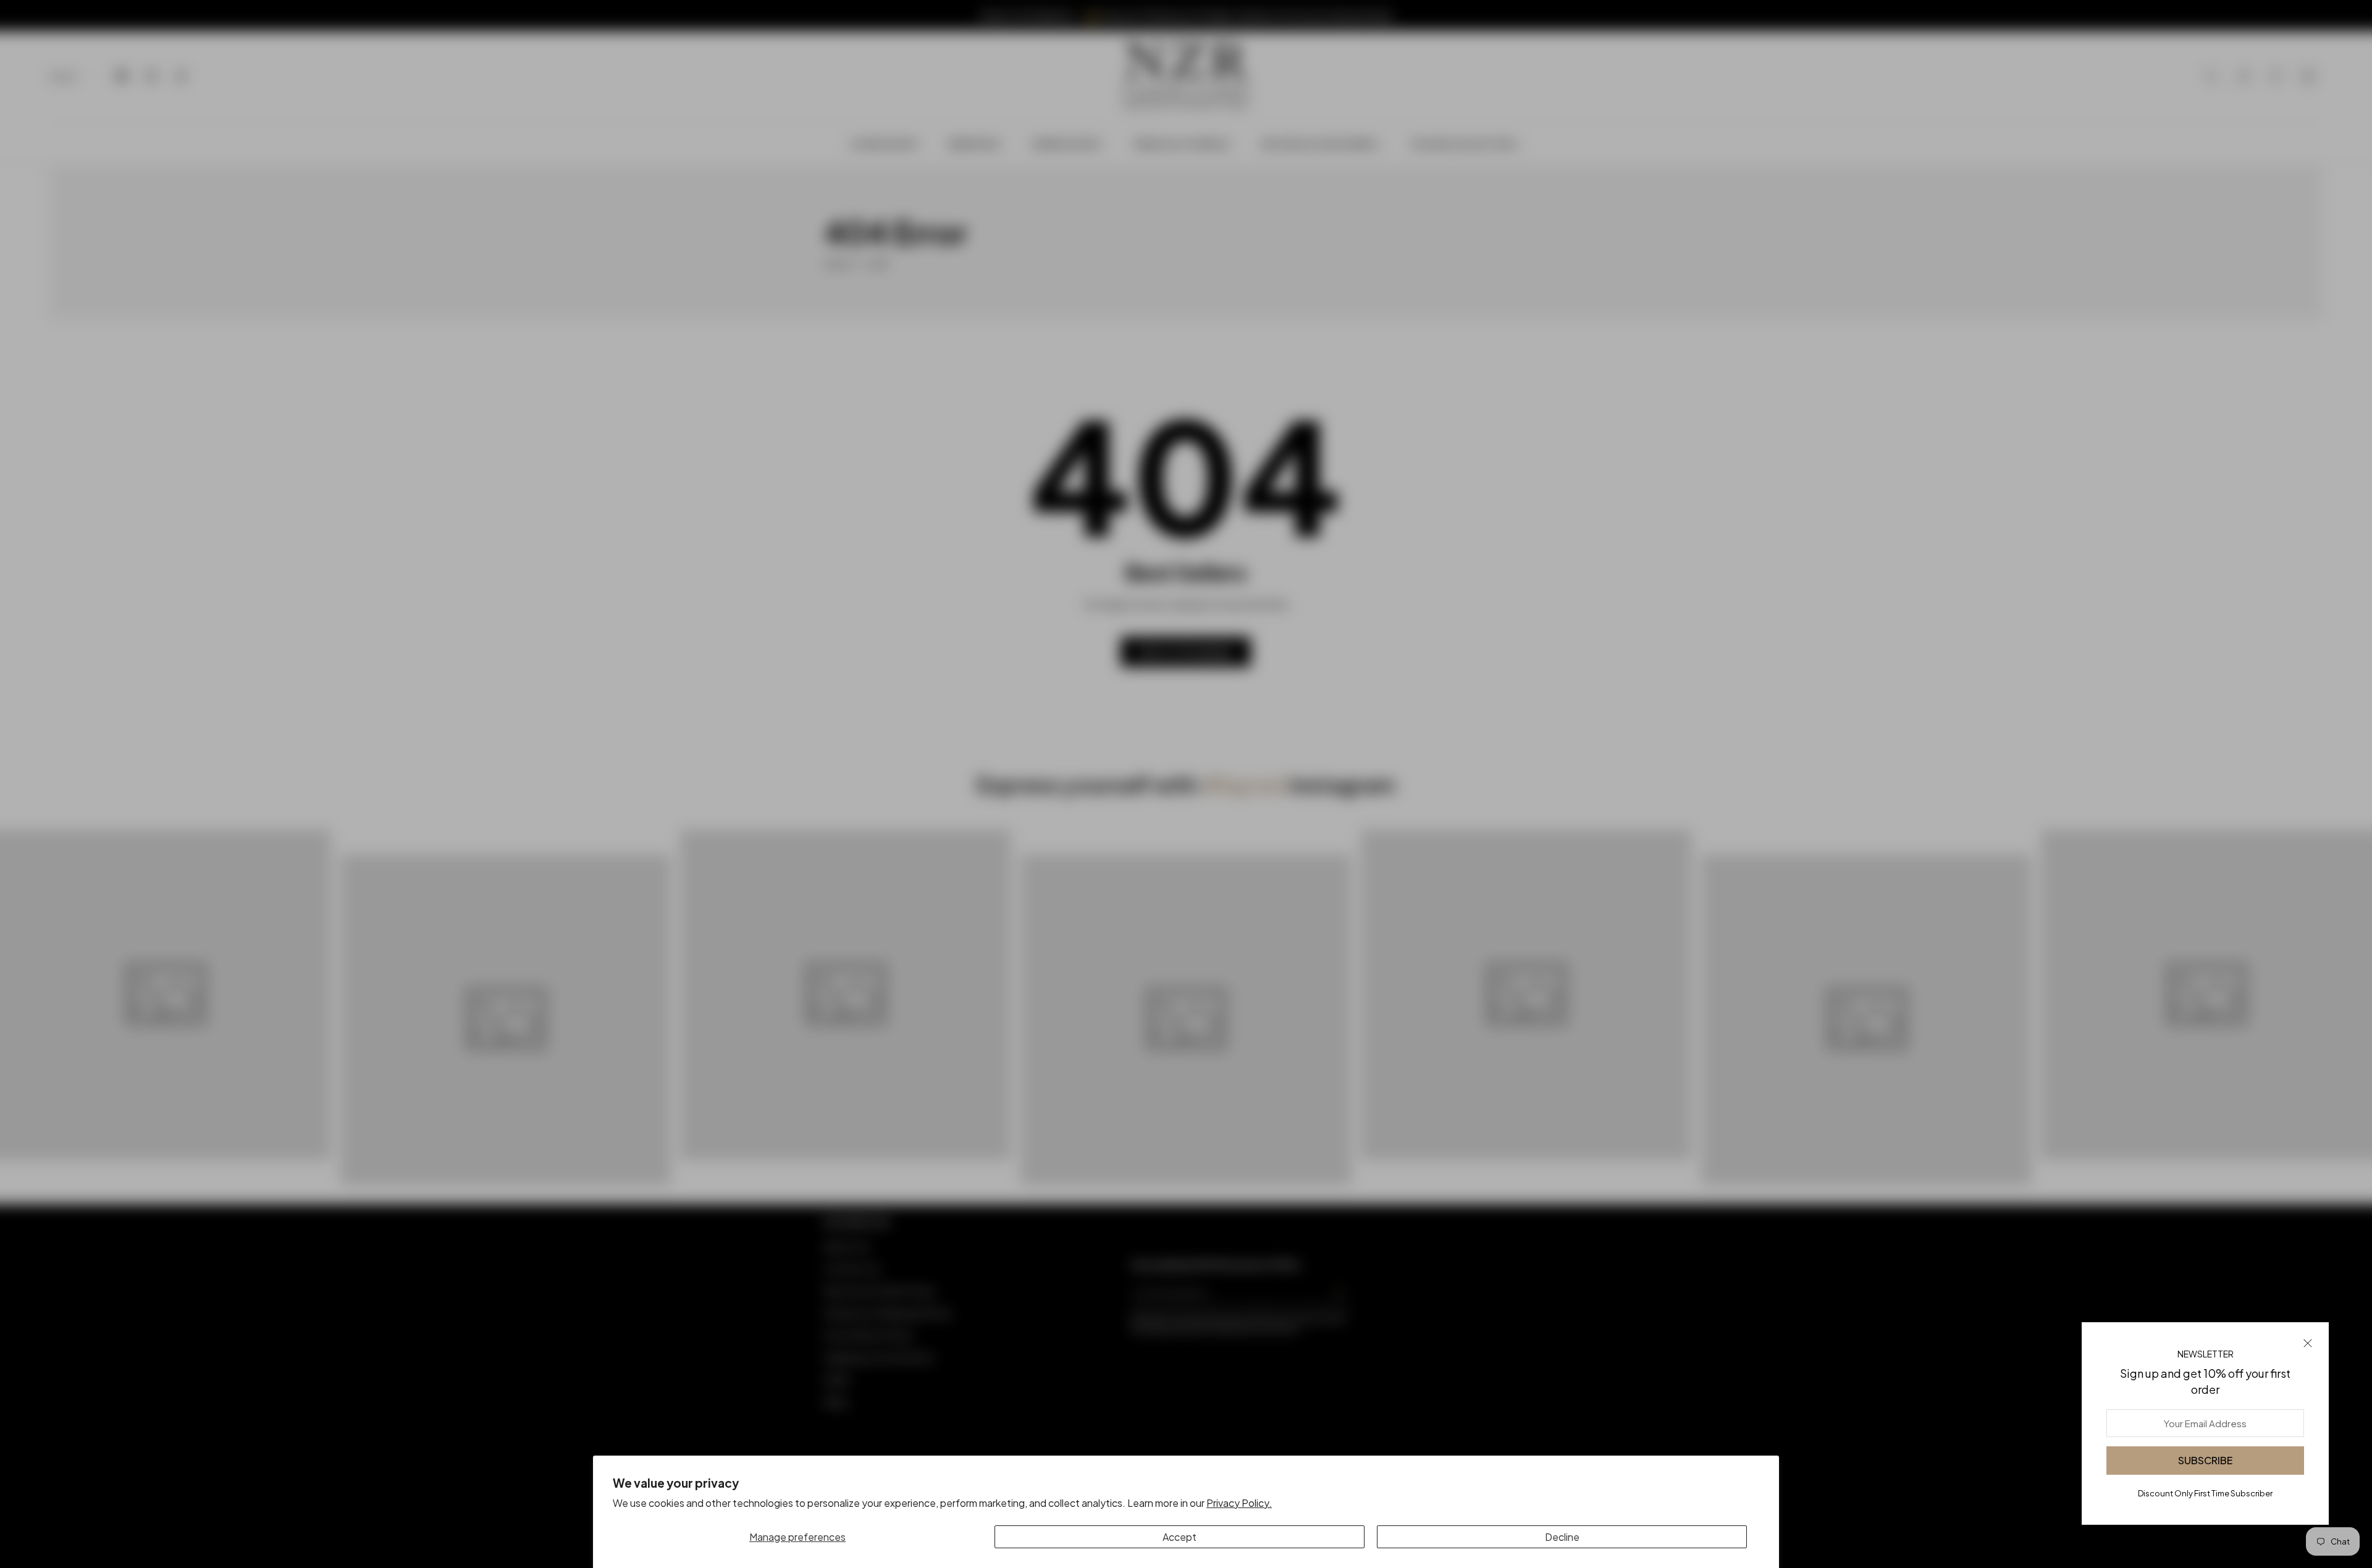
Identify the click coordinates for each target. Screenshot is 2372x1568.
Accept (1180, 1537)
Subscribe (2205, 1460)
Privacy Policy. (1239, 1503)
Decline (1562, 1537)
